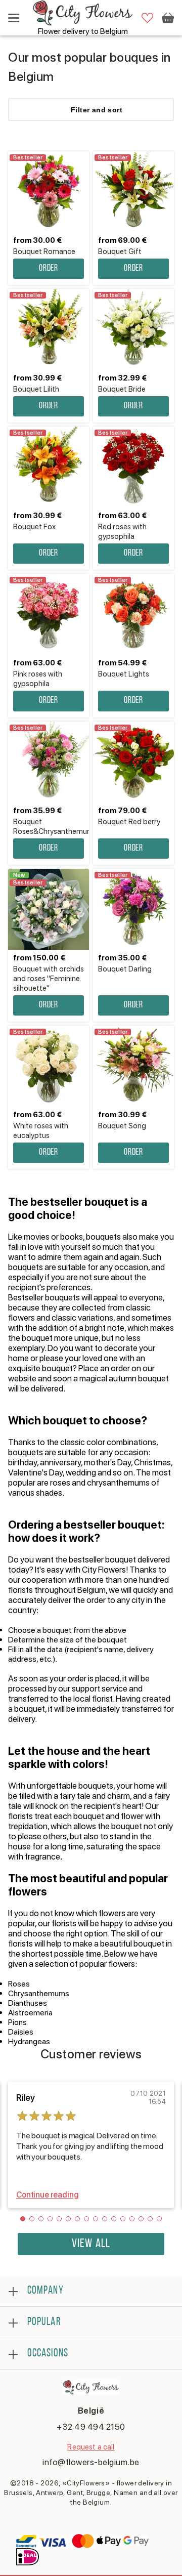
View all (91, 2244)
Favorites (147, 18)
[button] (23, 2219)
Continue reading (47, 2195)
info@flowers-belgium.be (91, 2462)
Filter (97, 110)
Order (49, 269)
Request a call (91, 2447)
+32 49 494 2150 (91, 2427)
